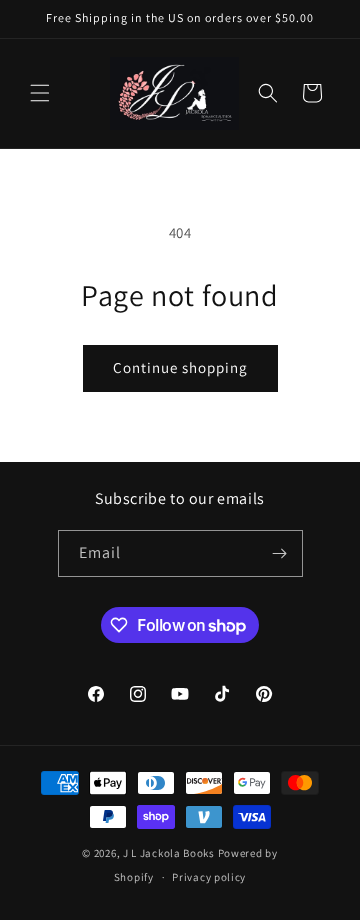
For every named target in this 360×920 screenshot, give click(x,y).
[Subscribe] (280, 553)
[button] (40, 93)
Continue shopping (180, 367)
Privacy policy (209, 877)
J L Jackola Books (169, 853)
